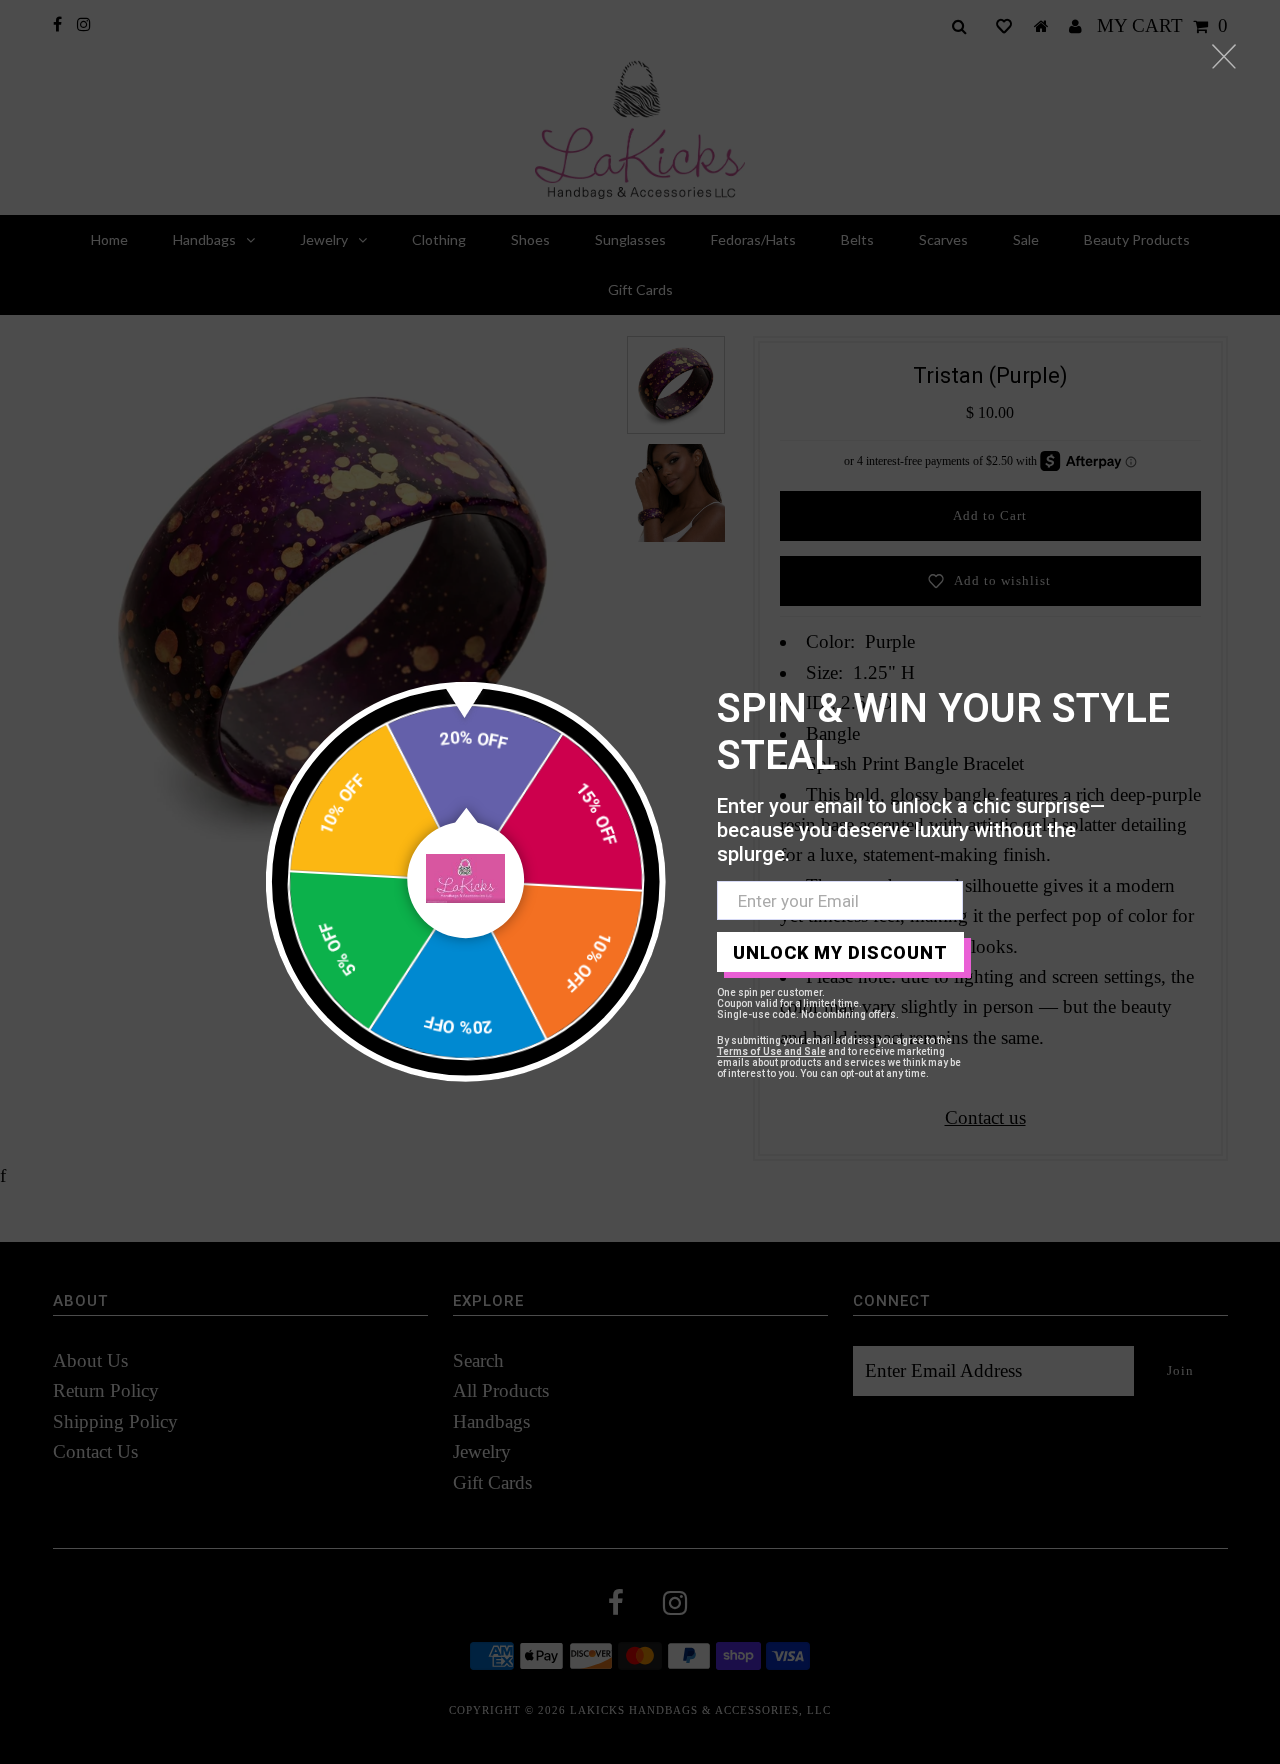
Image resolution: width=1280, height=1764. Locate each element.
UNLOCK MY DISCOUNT (840, 952)
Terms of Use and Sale (771, 1051)
